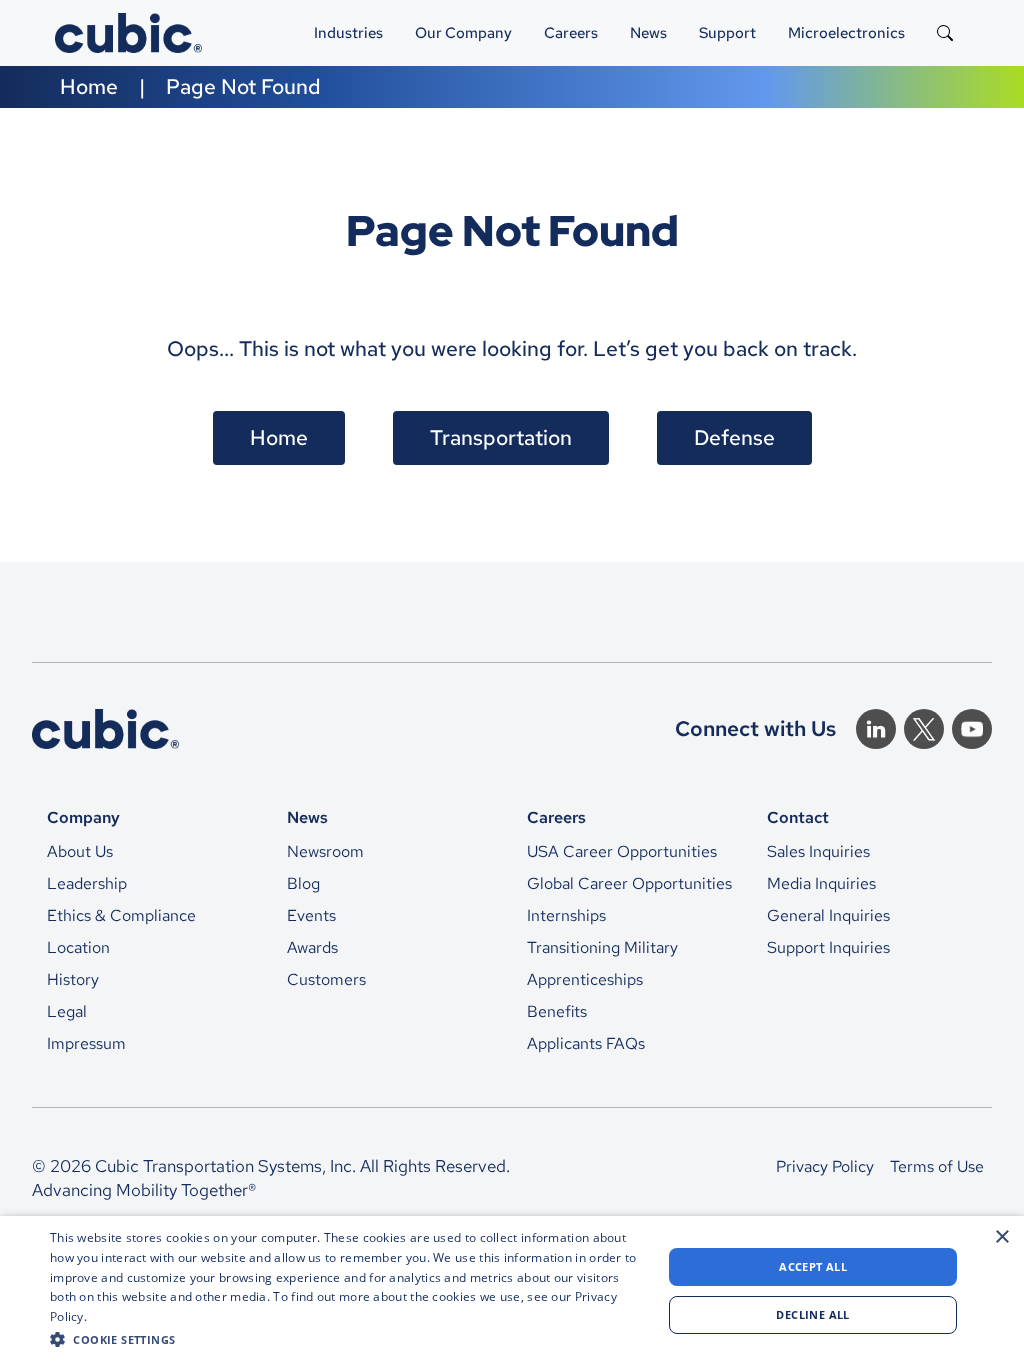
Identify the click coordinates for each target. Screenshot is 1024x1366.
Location (78, 947)
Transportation (501, 437)
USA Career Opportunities (622, 851)
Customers (326, 979)
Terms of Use (937, 1166)
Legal (67, 1011)
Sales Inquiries (818, 851)
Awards (312, 947)
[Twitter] (924, 729)
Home (89, 86)
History (73, 979)
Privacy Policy (825, 1166)
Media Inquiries (821, 883)
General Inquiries (828, 915)
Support (727, 32)
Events (311, 915)
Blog (303, 883)
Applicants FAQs (586, 1043)
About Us (80, 851)
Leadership (87, 883)
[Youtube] (972, 729)
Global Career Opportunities (629, 883)
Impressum (86, 1043)
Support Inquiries (828, 947)
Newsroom (325, 851)
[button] (347, 1339)
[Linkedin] (876, 729)
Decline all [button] (812, 1314)
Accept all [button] (813, 1266)
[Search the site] (945, 33)
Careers (571, 32)
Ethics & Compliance (121, 915)
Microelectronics (846, 32)
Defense (734, 437)
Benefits (557, 1011)
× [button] (1001, 1237)
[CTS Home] (105, 729)
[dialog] (512, 1291)
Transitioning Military (602, 947)
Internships (566, 915)
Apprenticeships (585, 979)
